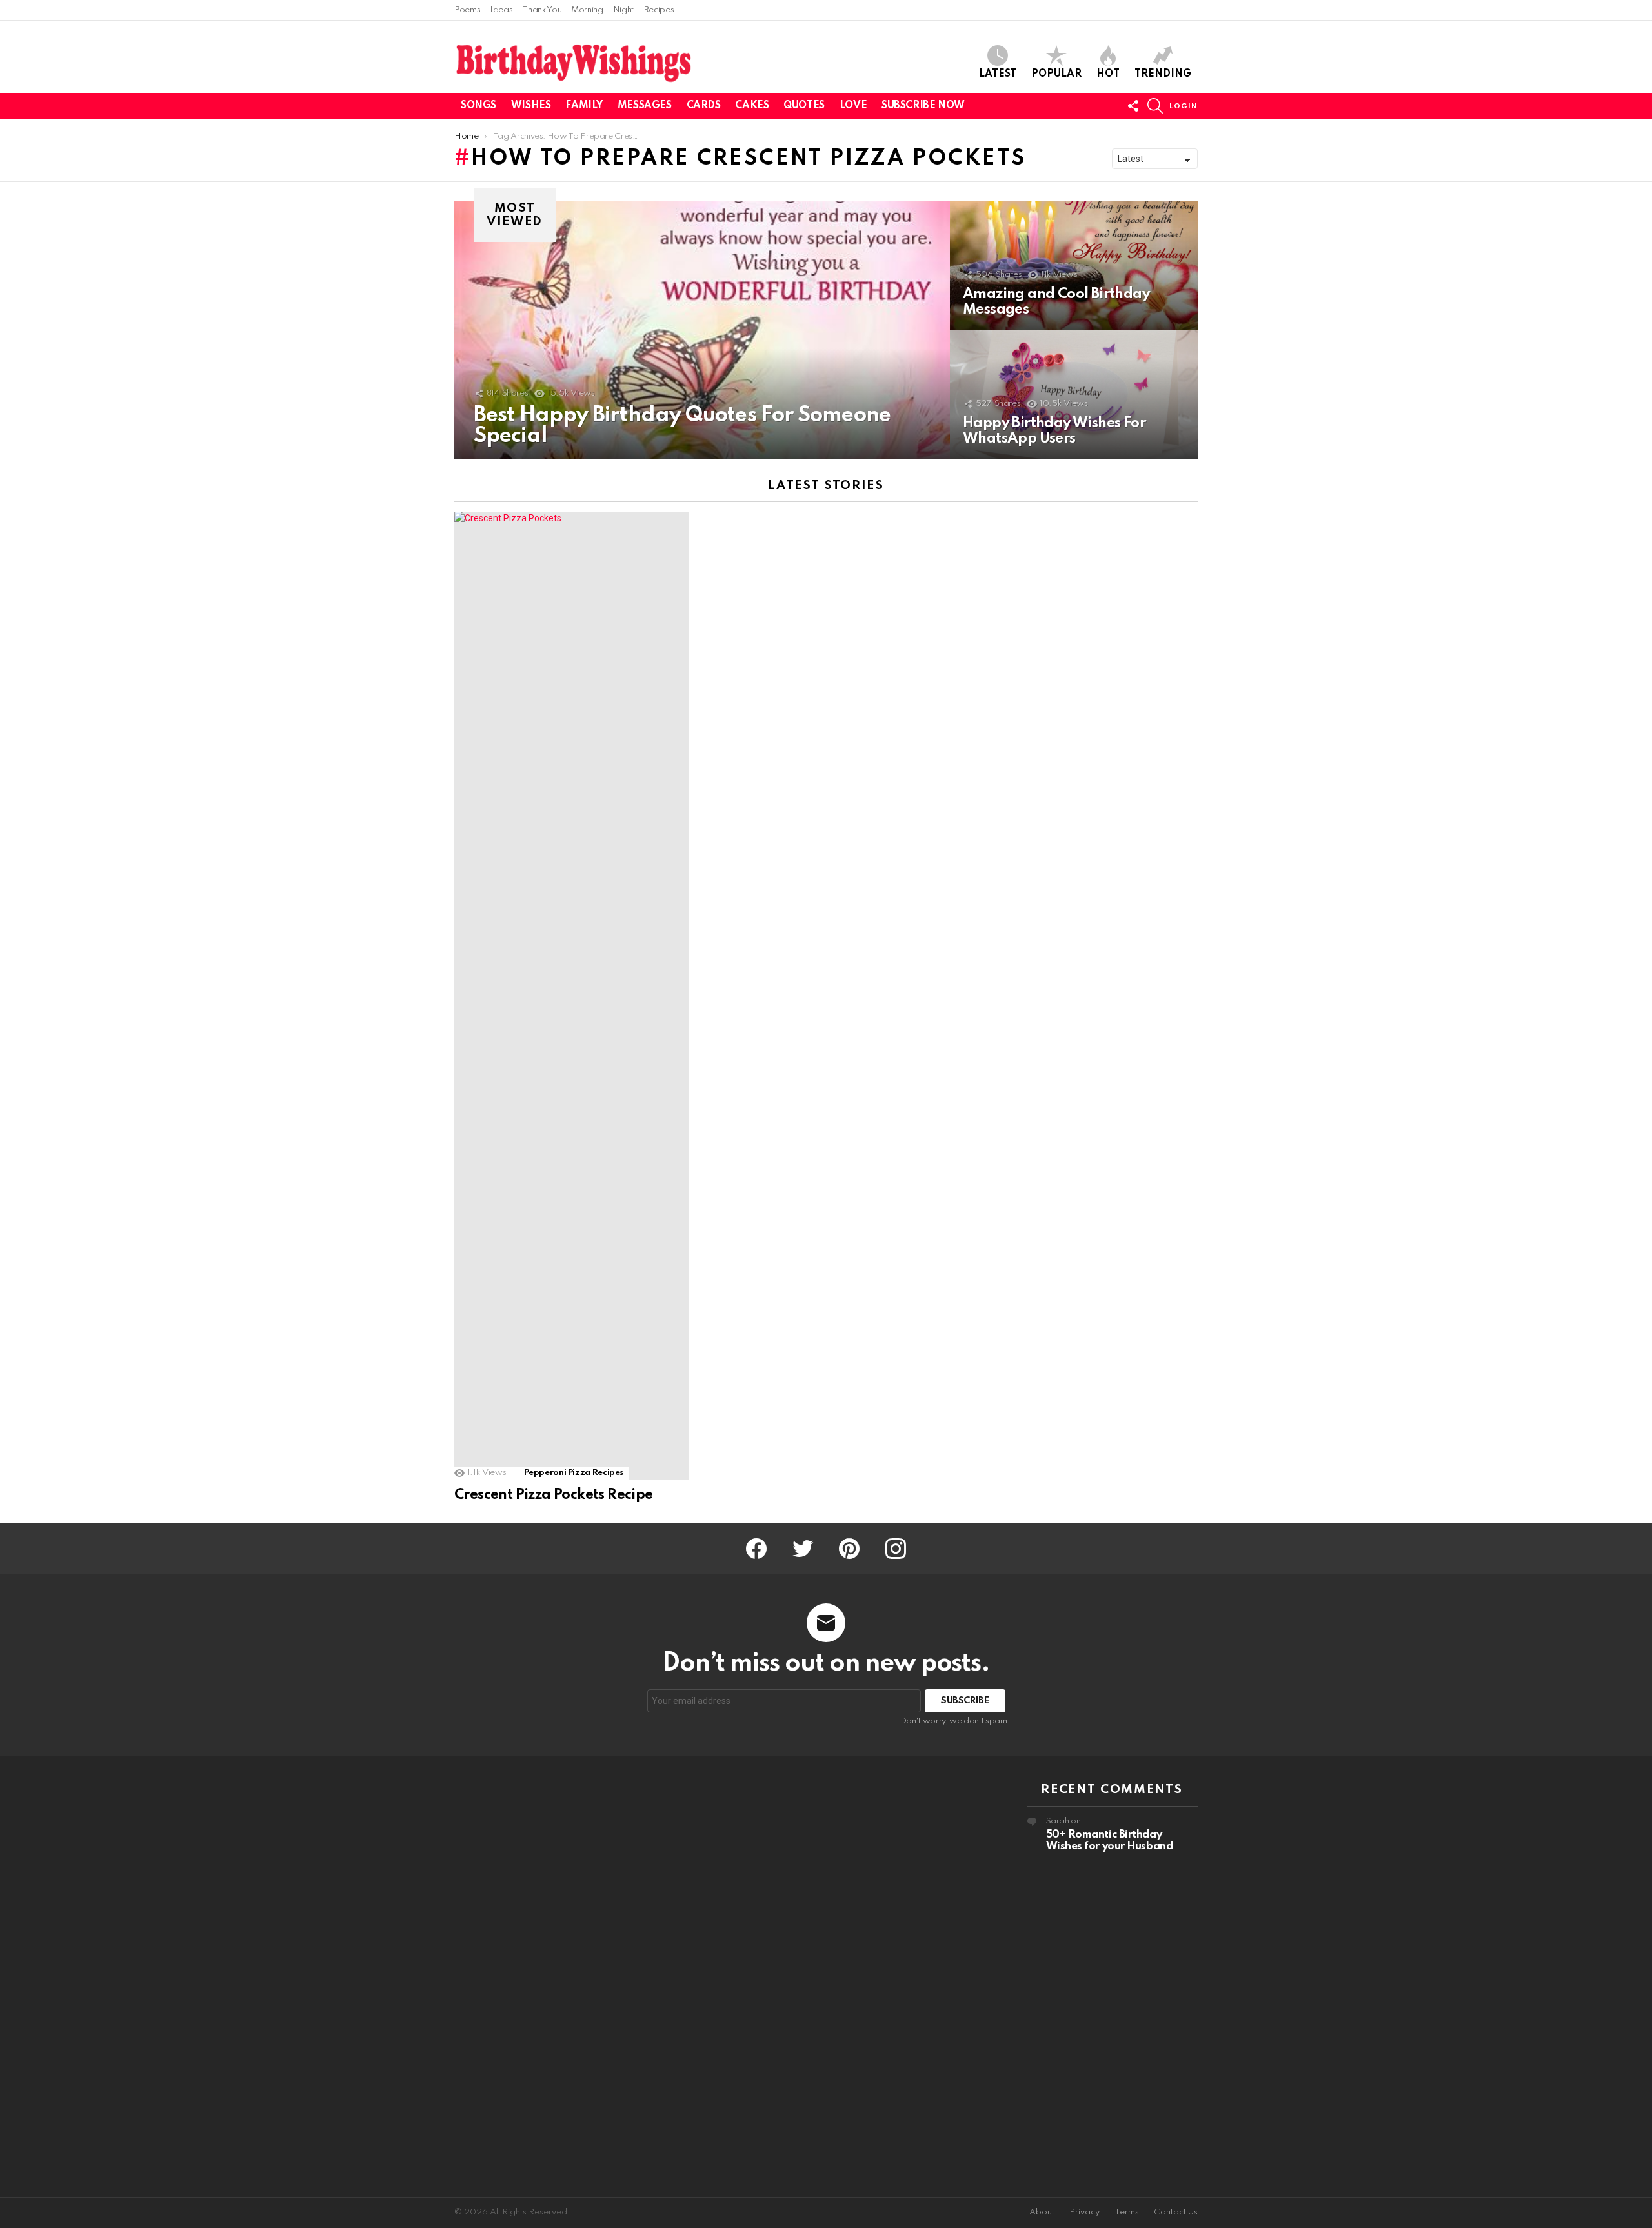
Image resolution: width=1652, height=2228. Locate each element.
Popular (1056, 74)
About (1042, 2212)
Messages (645, 106)
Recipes (659, 10)
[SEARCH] (1155, 106)
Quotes (804, 106)
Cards (704, 106)
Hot (1108, 74)
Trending (1163, 74)
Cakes (752, 106)
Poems (467, 10)
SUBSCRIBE (965, 1701)
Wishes (531, 106)
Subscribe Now (923, 106)
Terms (1127, 2212)
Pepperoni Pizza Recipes (574, 1473)
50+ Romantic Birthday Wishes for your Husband (1110, 1841)
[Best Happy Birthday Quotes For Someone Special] (702, 330)
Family (584, 106)
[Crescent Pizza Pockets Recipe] (572, 996)
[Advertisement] (540, 1976)
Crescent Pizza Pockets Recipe (554, 1495)
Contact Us (1176, 2212)
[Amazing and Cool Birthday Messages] (1074, 266)
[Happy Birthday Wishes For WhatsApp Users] (1074, 395)
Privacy (1084, 2212)
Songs (478, 106)
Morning (587, 10)
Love (853, 106)
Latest (998, 74)
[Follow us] (1133, 106)
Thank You (542, 10)
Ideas (501, 10)
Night (623, 10)
